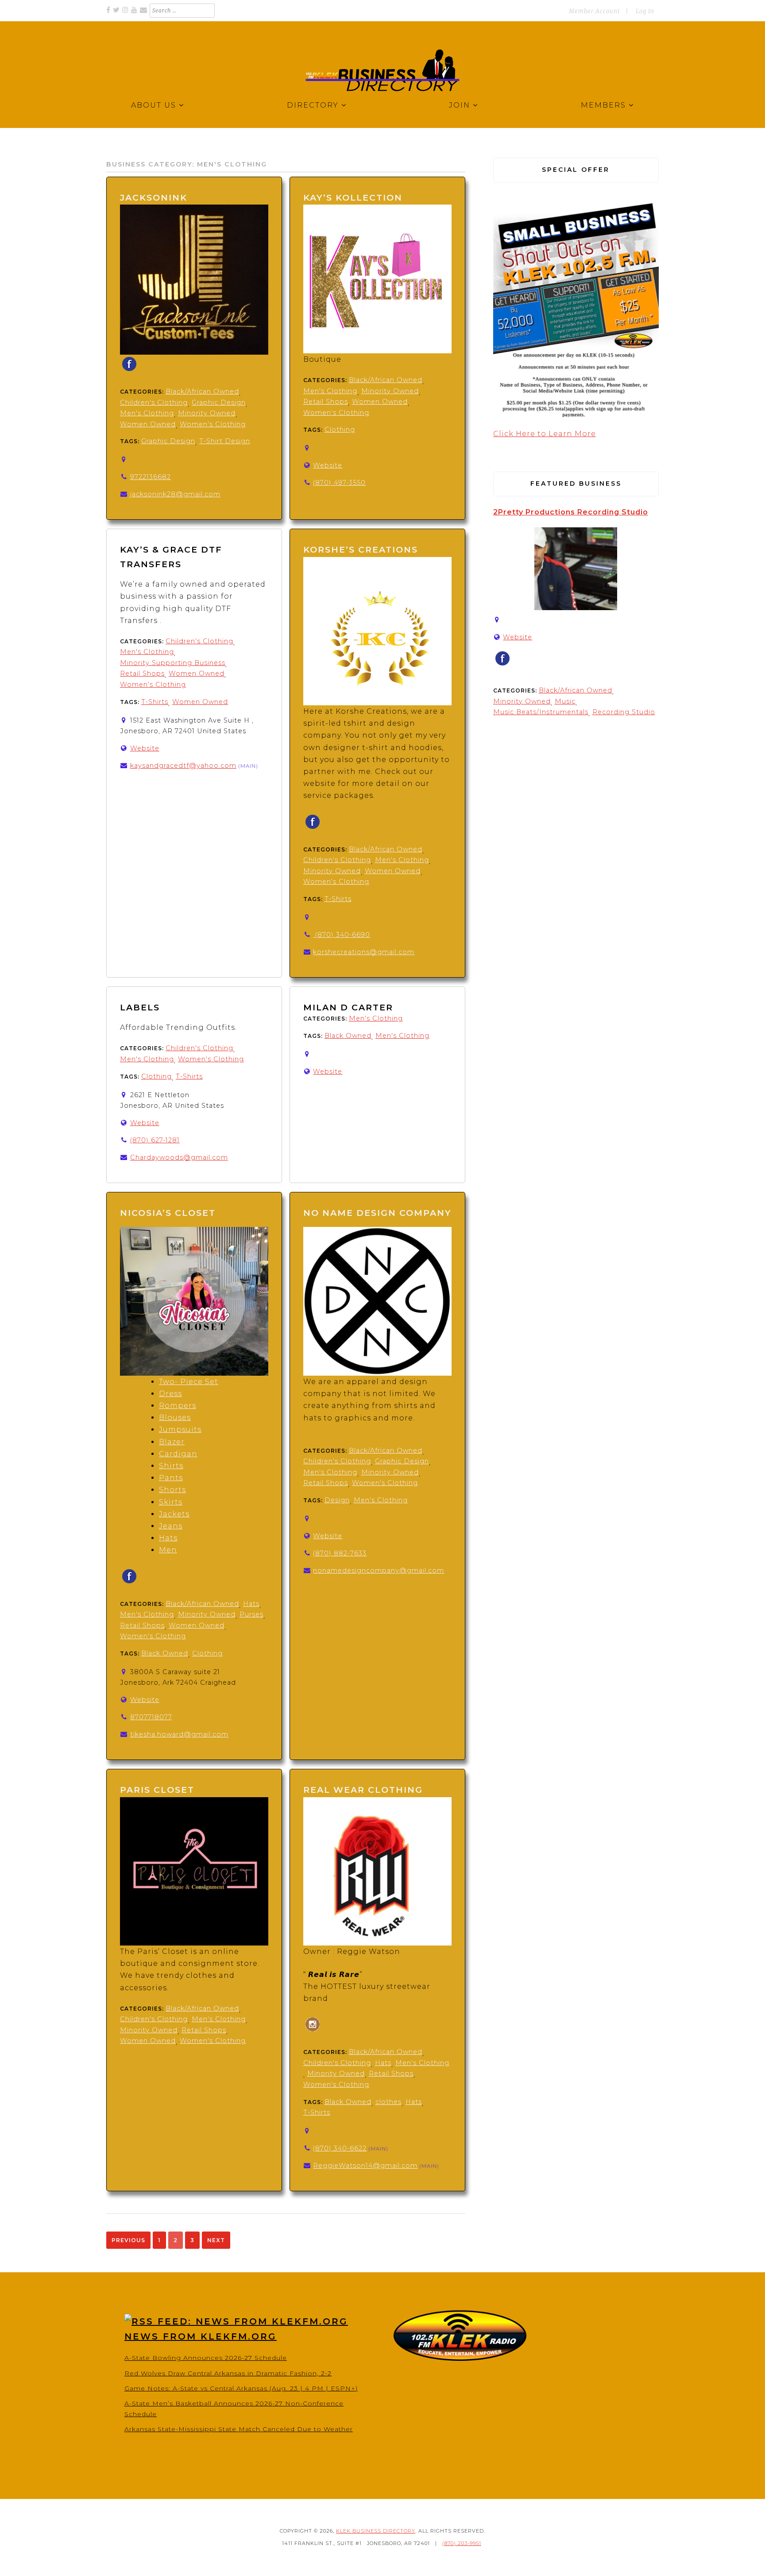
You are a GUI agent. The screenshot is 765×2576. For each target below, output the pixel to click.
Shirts (171, 1466)
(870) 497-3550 (339, 483)
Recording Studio (624, 712)
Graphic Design (219, 402)
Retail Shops (326, 402)
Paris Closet (157, 1790)
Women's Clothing (213, 424)
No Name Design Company (377, 1213)
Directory (313, 105)
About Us (154, 105)
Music (565, 701)
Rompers (178, 1406)
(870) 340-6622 (340, 2148)
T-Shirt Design (225, 441)
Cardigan (178, 1454)
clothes (388, 2102)
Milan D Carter (348, 1007)
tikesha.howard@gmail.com (179, 1734)
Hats (168, 1538)
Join (460, 105)
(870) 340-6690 (342, 935)
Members (603, 105)
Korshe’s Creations (361, 549)
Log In (645, 11)
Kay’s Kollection (353, 197)
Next (216, 2240)
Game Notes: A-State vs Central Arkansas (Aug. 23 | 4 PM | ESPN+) (241, 2388)
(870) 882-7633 (340, 1553)
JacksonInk (154, 197)
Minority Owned (207, 413)
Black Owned (348, 1036)
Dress (170, 1394)
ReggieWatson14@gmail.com (365, 2166)
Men (168, 1550)
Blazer (172, 1442)
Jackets (174, 1514)
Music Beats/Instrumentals (541, 712)
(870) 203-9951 (462, 2543)
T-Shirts (155, 702)
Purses (251, 1614)
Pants (171, 1478)
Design (337, 1500)
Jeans (171, 1526)
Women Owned (148, 424)
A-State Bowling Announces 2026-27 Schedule (206, 2358)
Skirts (171, 1502)
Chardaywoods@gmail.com (179, 1157)
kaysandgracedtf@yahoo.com (183, 766)
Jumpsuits (180, 1429)
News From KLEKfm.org (201, 2336)
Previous (128, 2240)
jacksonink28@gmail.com (175, 494)
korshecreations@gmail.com (364, 952)
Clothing (340, 429)
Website (328, 465)
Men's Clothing (147, 413)
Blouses (175, 1418)
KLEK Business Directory (376, 2531)
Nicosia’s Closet (168, 1213)
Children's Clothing (154, 402)
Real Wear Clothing (363, 1790)
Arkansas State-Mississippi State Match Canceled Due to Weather (239, 2429)
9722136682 (151, 477)
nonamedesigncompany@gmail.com (379, 1570)
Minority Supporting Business (173, 663)
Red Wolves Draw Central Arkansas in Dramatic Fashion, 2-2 (228, 2373)
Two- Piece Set (189, 1382)
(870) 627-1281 (155, 1140)
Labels (141, 1007)
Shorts (172, 1490)
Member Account (594, 11)
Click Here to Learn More (545, 434)
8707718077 (151, 1717)
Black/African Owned (202, 391)
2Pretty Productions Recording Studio (571, 512)
